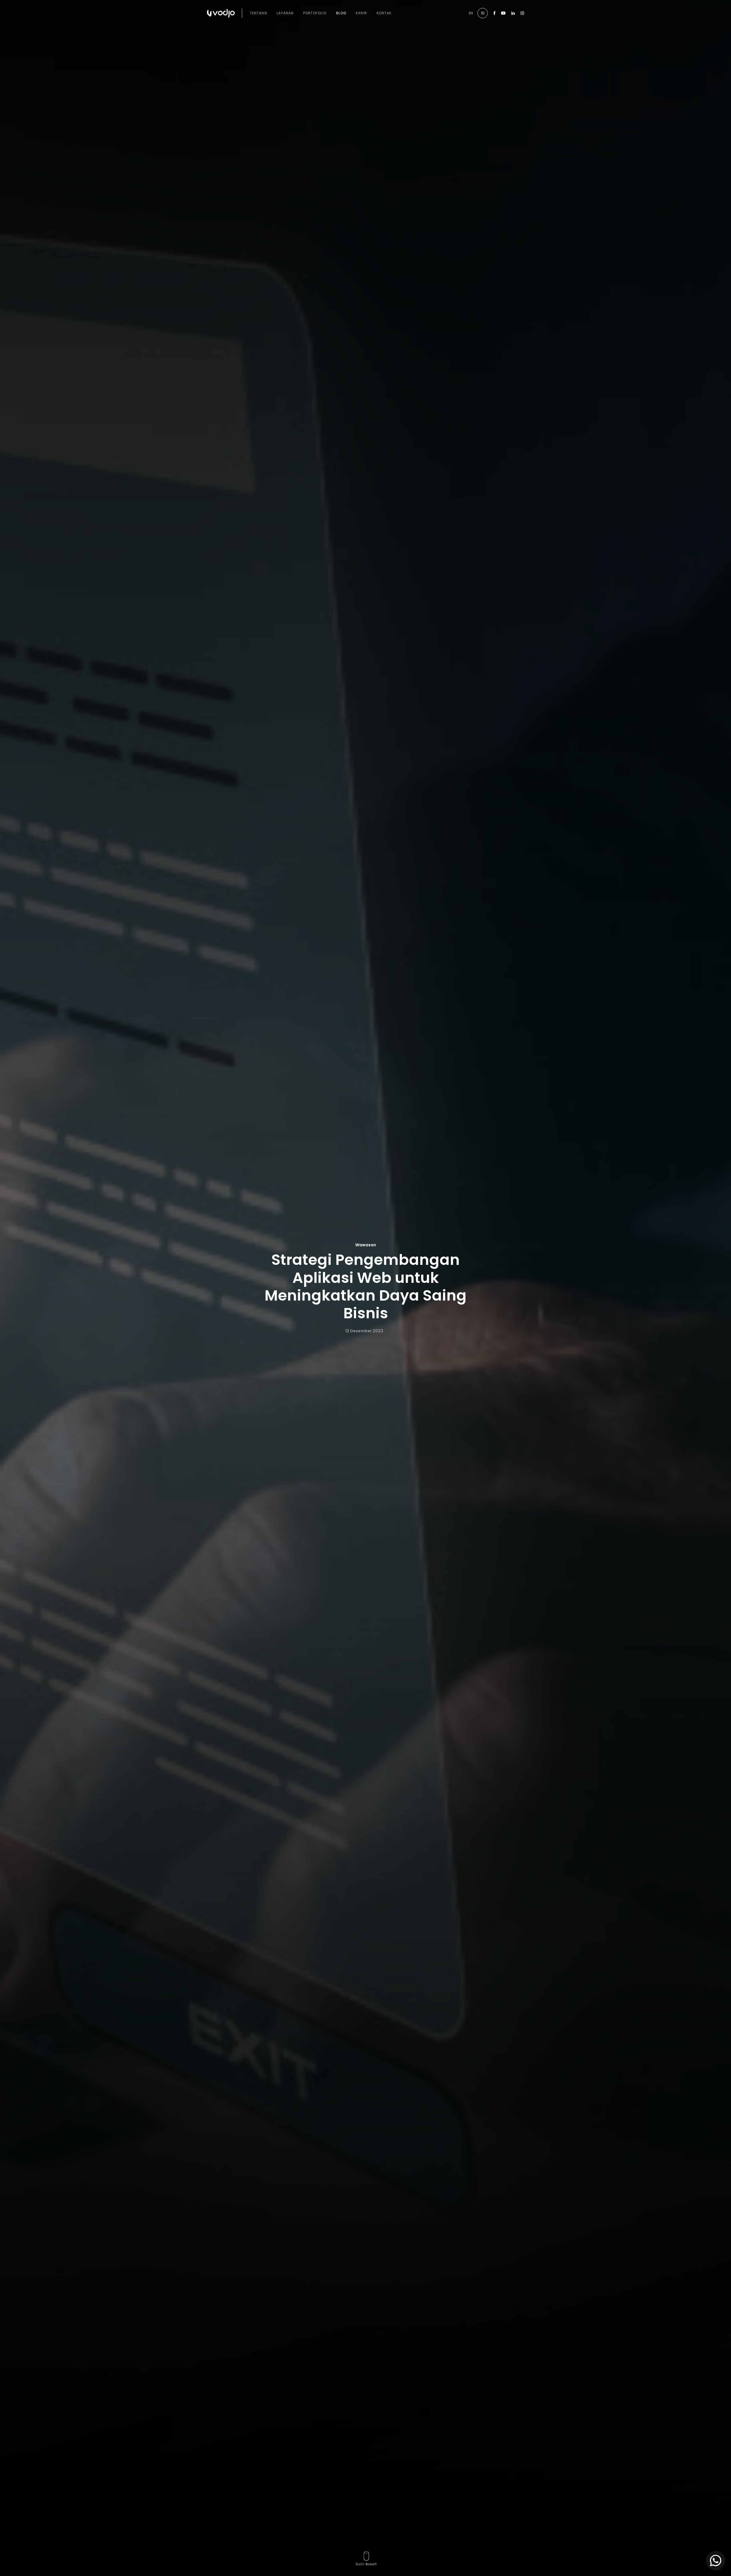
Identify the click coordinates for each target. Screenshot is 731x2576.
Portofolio (315, 13)
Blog (341, 13)
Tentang (259, 13)
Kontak (384, 13)
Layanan (285, 13)
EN (471, 13)
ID (483, 13)
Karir (361, 13)
